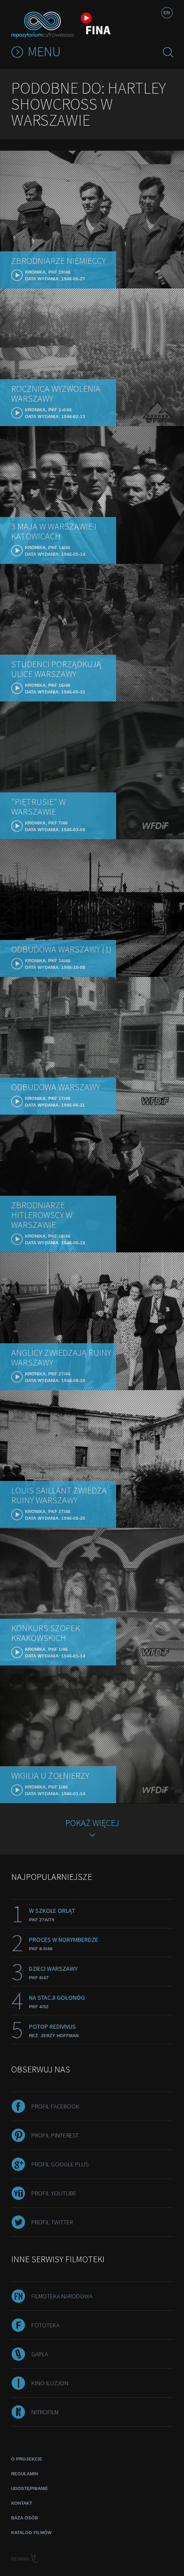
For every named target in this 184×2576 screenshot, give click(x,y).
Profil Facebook (55, 2106)
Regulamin (25, 2474)
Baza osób (25, 2518)
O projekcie (27, 2459)
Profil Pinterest (55, 2135)
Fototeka (45, 2325)
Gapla (40, 2354)
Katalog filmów (31, 2533)
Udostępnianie (30, 2488)
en (167, 13)
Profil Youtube (54, 2193)
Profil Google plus (60, 2164)
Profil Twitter (52, 2222)
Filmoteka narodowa (62, 2296)
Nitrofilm (45, 2412)
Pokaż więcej (92, 1823)
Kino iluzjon (50, 2383)
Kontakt (22, 2503)
